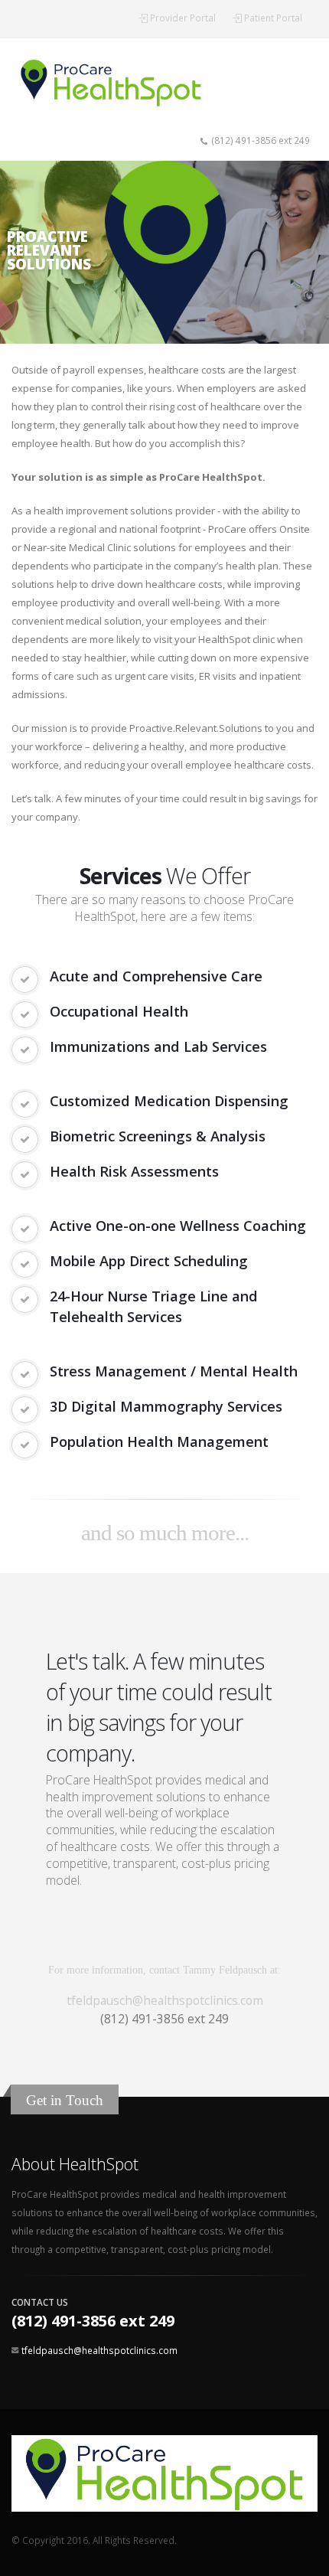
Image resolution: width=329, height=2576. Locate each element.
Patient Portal (273, 18)
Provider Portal (183, 18)
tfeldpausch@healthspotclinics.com (165, 2000)
